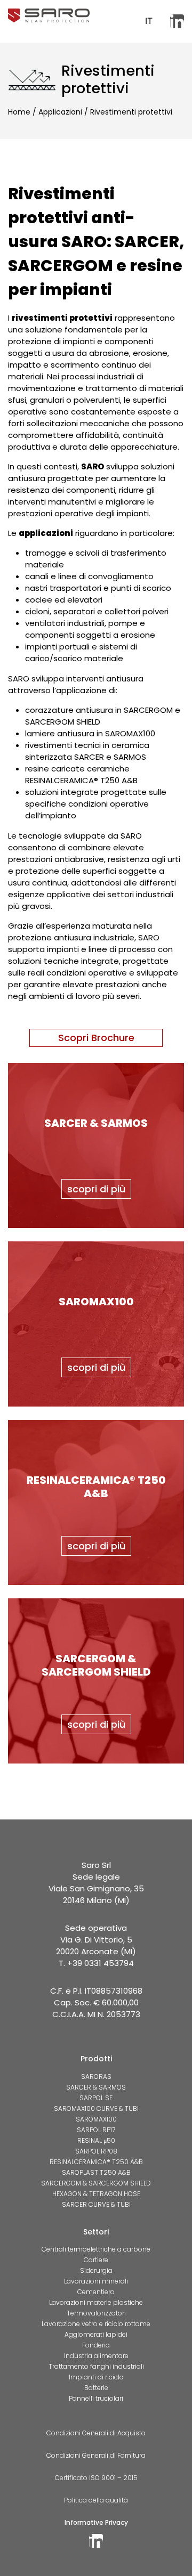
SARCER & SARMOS (96, 2087)
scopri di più (96, 1189)
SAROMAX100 (96, 2119)
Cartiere (96, 2260)
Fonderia (96, 2345)
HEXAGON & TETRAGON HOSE (96, 2194)
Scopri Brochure (96, 1038)
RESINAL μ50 (96, 2140)
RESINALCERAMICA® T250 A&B (96, 2162)
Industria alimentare (96, 2356)
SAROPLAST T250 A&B (96, 2172)
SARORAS (96, 2077)
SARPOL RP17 (96, 2130)
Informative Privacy (96, 2522)
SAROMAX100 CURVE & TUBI (96, 2108)
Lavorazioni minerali (96, 2281)
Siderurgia (96, 2270)
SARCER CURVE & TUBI (96, 2204)
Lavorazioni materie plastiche (96, 2302)
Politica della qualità (96, 2500)
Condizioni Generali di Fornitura (96, 2455)
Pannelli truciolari (96, 2398)
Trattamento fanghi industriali (96, 2366)
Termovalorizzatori (96, 2313)
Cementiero (96, 2292)
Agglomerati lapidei (96, 2334)
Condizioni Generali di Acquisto (96, 2433)
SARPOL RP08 (96, 2151)
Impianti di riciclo (96, 2377)
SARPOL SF (96, 2098)
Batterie (96, 2388)
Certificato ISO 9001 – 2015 (96, 2478)
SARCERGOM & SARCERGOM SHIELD (96, 2183)
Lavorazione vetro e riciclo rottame (96, 2324)
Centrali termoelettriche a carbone (96, 2249)
